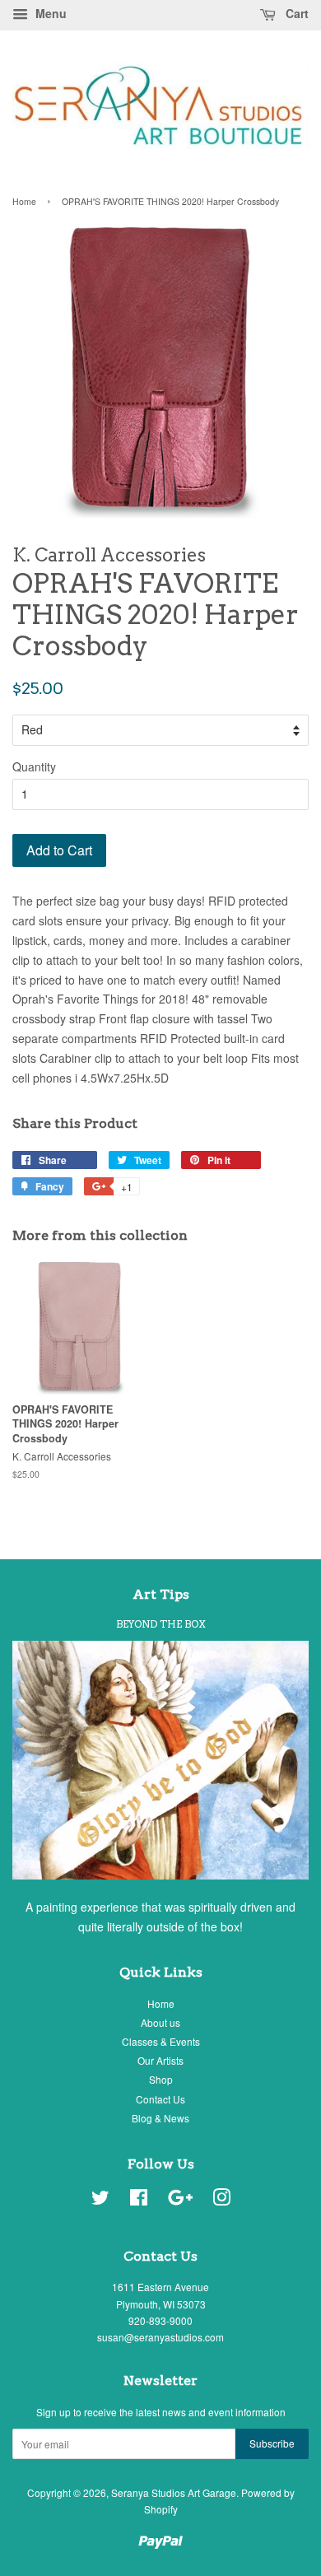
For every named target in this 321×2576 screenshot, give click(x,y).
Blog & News (160, 2118)
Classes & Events (161, 2041)
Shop (161, 2079)
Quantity (34, 766)
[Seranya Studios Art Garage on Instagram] (221, 2200)
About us (160, 2022)
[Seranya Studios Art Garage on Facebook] (139, 2200)
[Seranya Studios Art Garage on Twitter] (100, 2200)
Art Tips (161, 1594)
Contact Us (160, 2099)
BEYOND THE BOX (161, 1624)
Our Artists (160, 2060)
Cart (295, 13)
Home (24, 201)
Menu (49, 13)
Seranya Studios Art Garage (174, 2492)
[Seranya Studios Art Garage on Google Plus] (180, 2200)
